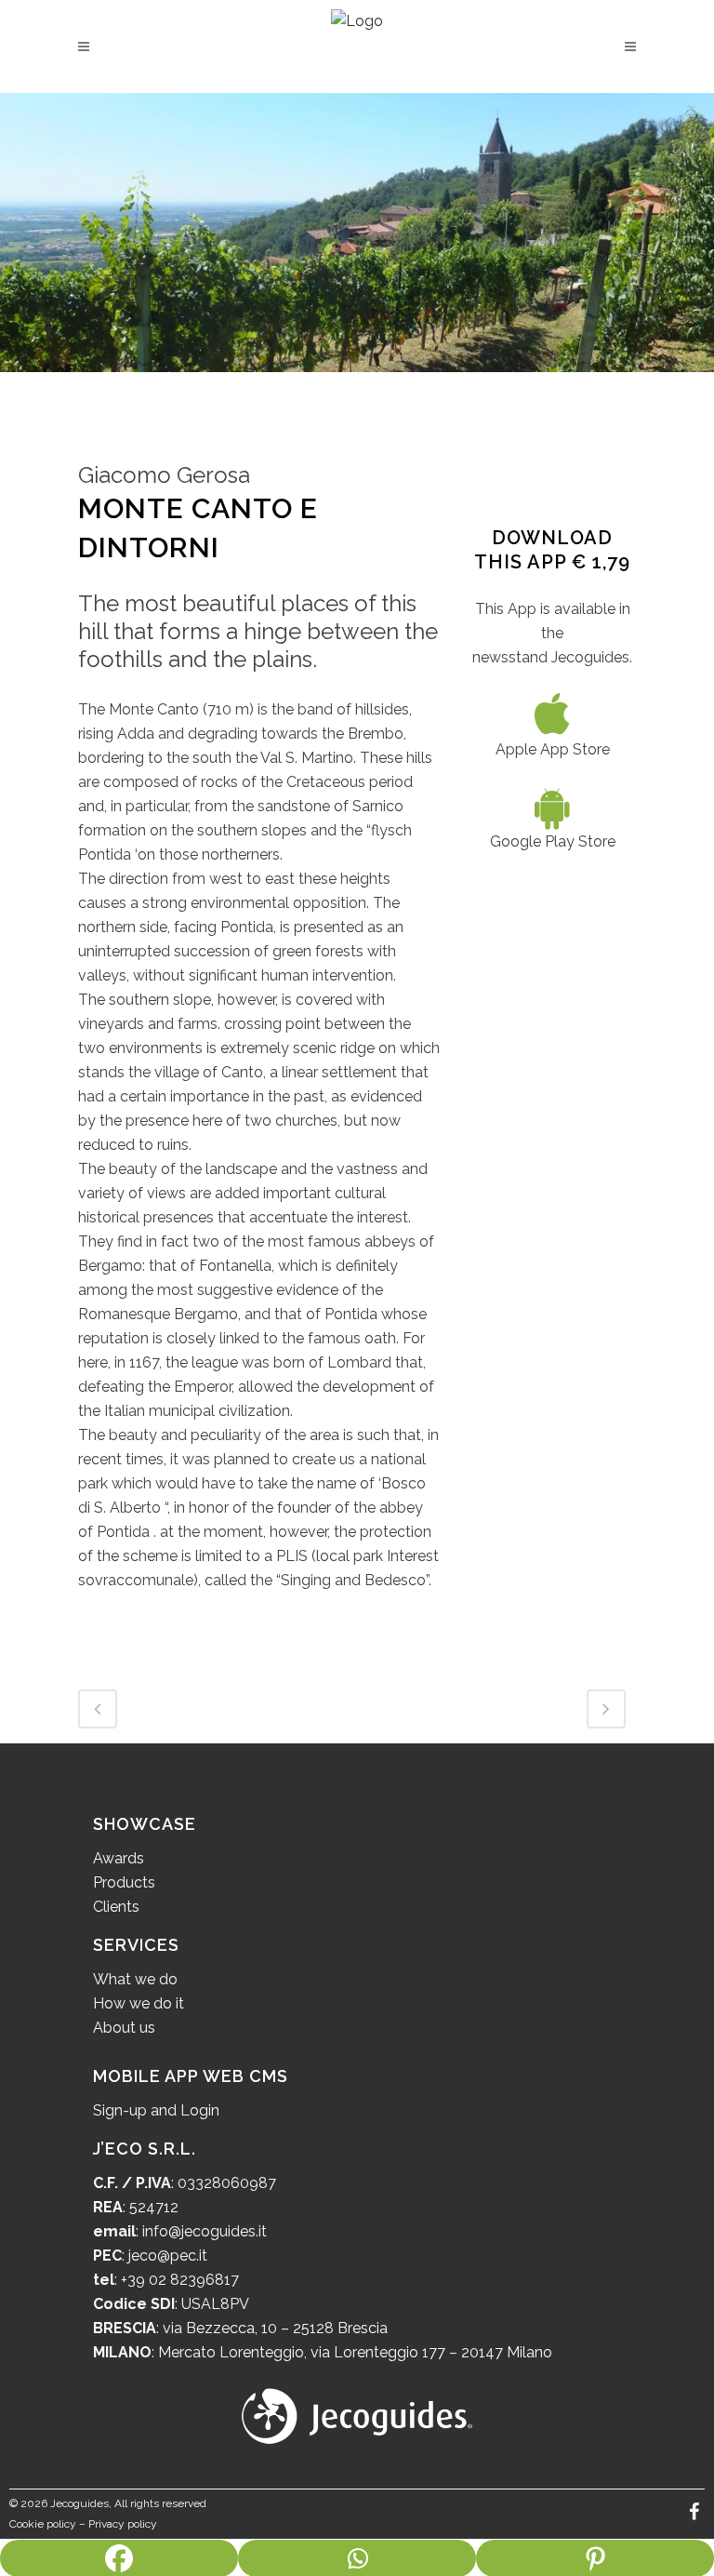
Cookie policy (43, 2524)
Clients (116, 1907)
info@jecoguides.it (205, 2231)
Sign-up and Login (156, 2110)
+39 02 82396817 (180, 2280)
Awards (119, 1858)
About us (124, 2028)
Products (124, 1882)
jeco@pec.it (168, 2256)
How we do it (139, 2003)
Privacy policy (123, 2524)
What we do (135, 1979)
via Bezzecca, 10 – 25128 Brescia (273, 2328)
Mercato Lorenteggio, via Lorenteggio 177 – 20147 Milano (353, 2352)
